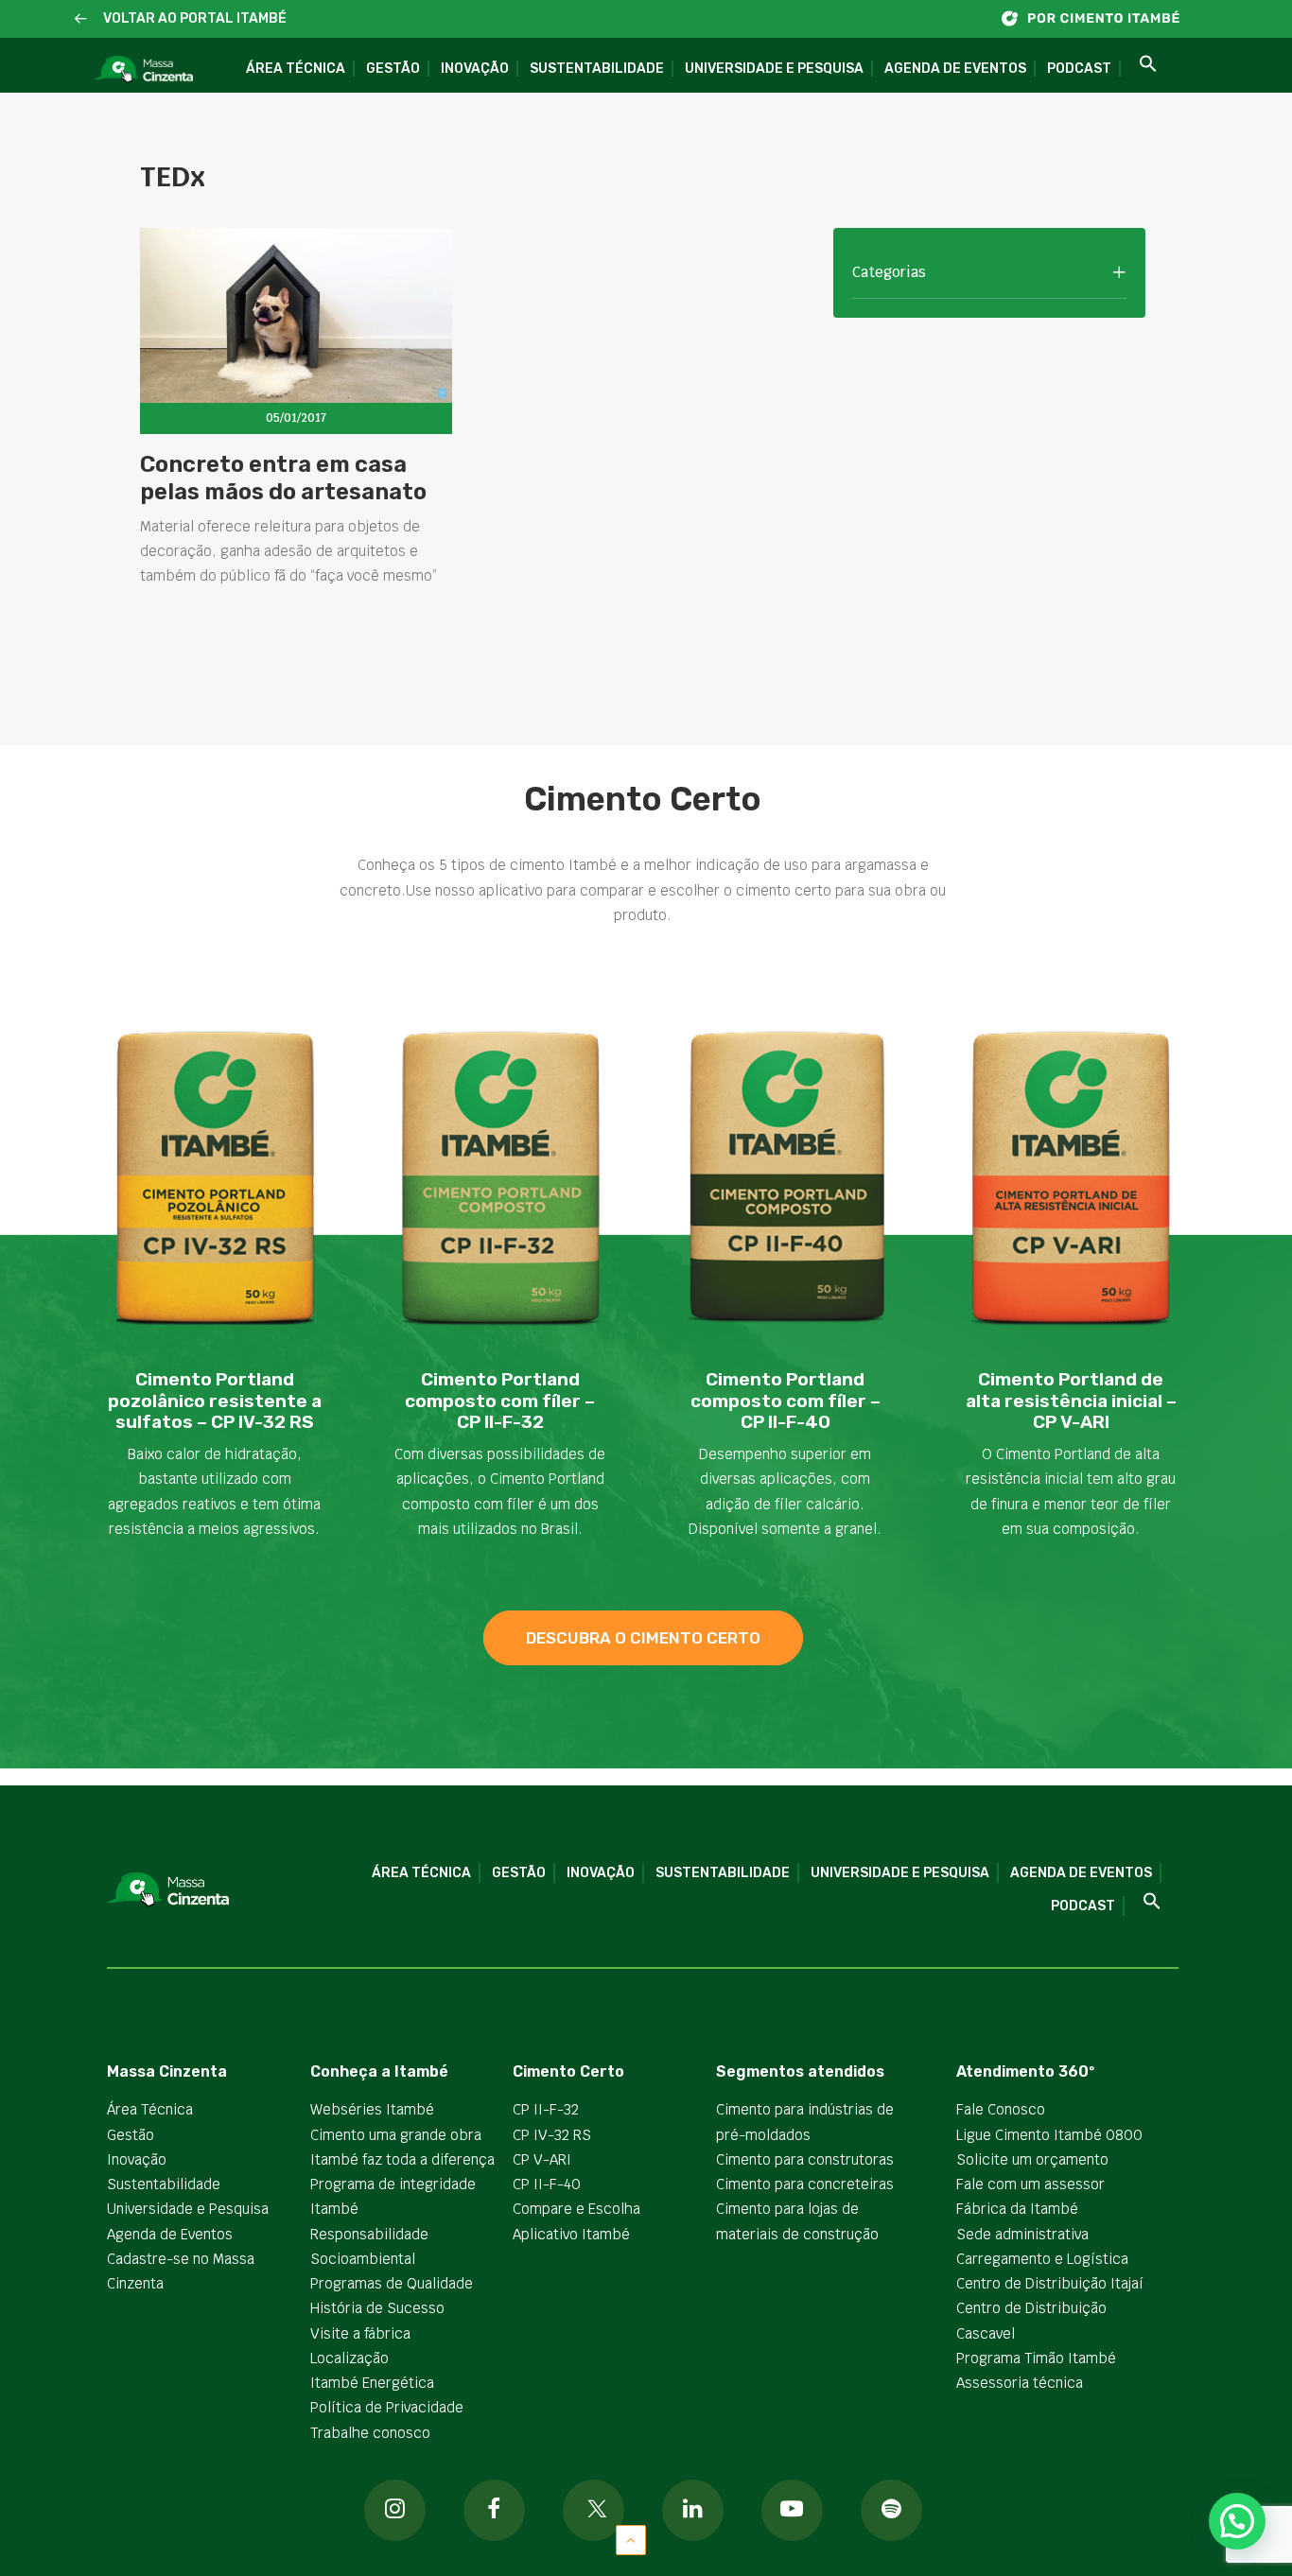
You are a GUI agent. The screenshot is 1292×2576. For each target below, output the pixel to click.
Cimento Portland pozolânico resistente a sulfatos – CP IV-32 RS (215, 1401)
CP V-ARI (542, 2159)
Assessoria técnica (1020, 2383)
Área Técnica (296, 69)
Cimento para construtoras (805, 2159)
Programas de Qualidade (392, 2283)
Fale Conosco (1001, 2109)
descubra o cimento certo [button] (643, 1638)
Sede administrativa (1022, 2234)
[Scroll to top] (631, 2539)
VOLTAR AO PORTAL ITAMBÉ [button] (195, 18)
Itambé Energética (372, 2383)
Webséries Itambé (372, 2109)
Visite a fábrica (360, 2333)
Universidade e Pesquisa (774, 69)
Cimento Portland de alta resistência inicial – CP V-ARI (1071, 1401)
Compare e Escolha (576, 2209)
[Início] (1100, 18)
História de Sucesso (377, 2308)
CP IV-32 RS (552, 2135)
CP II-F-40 (547, 2184)
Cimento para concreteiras (805, 2184)
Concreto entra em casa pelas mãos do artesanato (283, 478)
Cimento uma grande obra (396, 2135)
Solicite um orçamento (1032, 2159)
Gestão (393, 69)
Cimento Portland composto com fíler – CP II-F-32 (500, 1401)
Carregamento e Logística (1042, 2259)
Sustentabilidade (597, 69)
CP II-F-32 (546, 2109)
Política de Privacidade (387, 2407)
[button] (81, 19)
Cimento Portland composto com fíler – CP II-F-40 (786, 1401)
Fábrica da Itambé (1017, 2209)
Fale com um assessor (1030, 2184)
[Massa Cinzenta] (143, 70)
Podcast (1079, 69)
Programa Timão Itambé (1036, 2358)
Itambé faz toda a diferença (402, 2159)
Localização (349, 2358)
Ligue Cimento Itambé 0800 (1049, 2135)
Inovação (475, 69)
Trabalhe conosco (370, 2433)
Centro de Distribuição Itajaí (1050, 2283)
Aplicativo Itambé (571, 2234)
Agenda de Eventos (955, 69)
